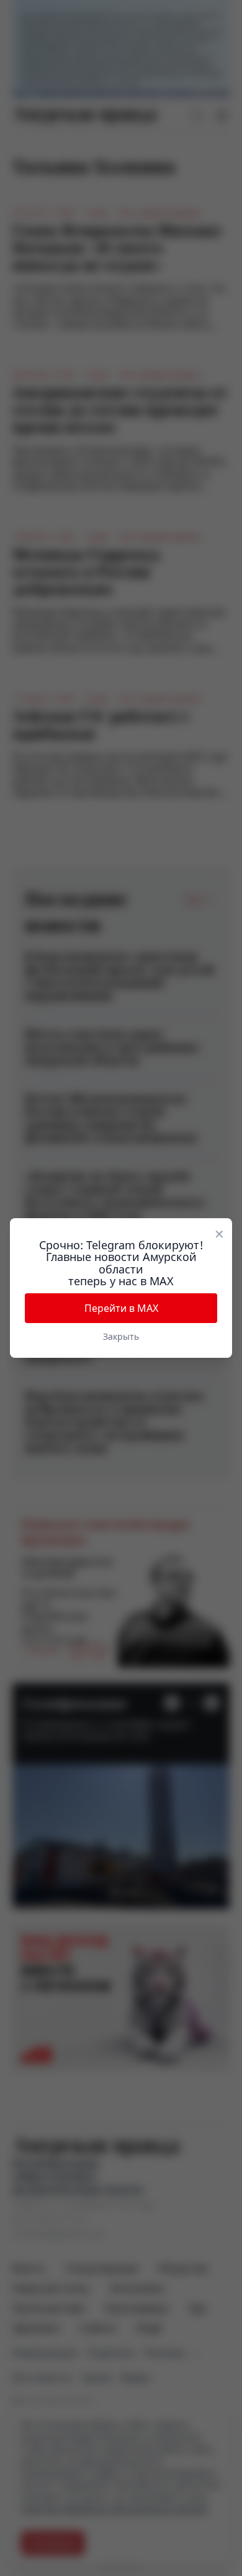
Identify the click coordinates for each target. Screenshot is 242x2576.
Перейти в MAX (121, 1308)
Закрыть (121, 1336)
